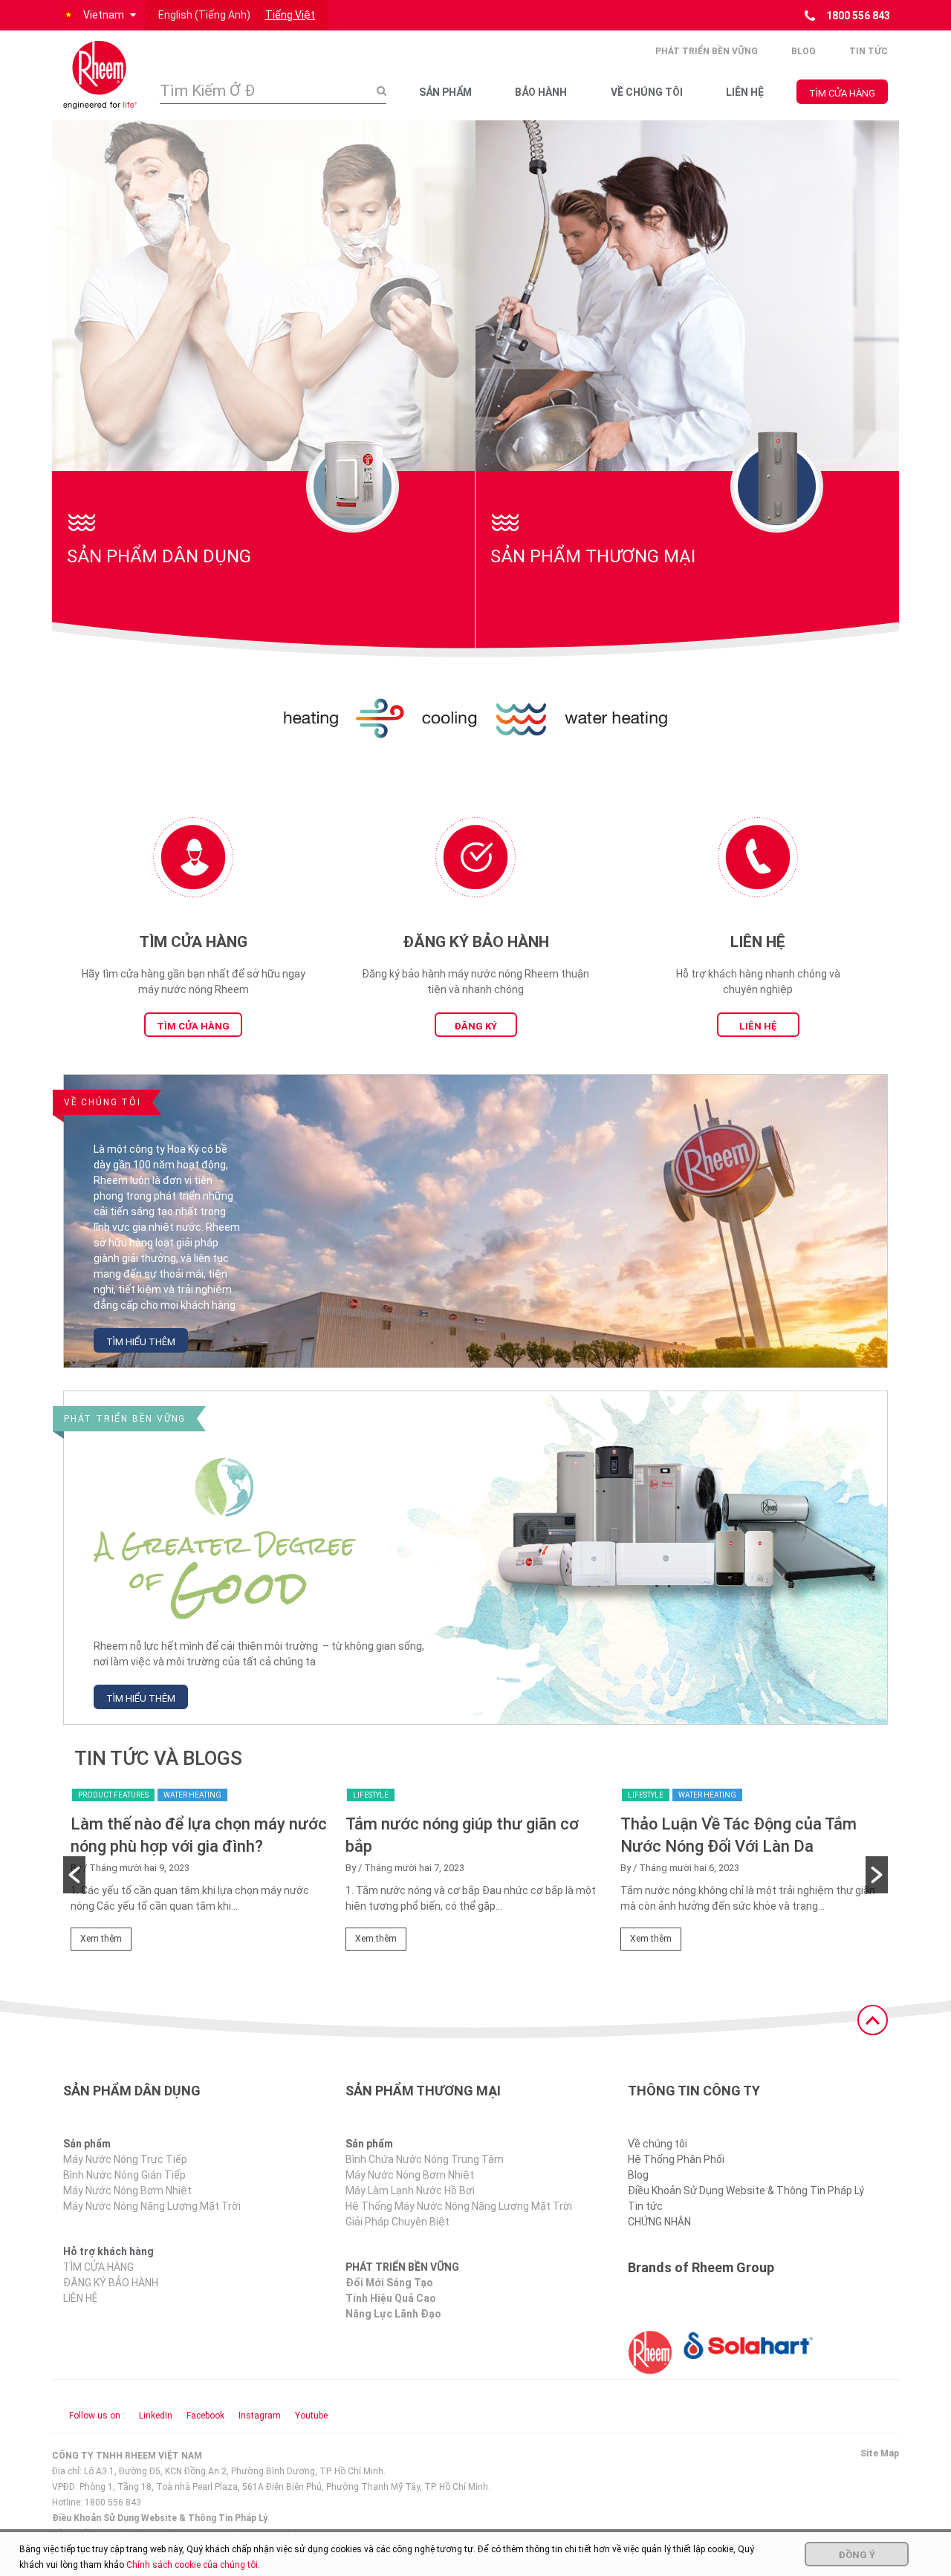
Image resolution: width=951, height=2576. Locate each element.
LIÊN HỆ (745, 92)
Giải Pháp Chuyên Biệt (397, 2222)
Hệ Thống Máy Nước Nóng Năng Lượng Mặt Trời (459, 2206)
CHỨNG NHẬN (659, 2222)
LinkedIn (156, 2416)
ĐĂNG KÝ (475, 1026)
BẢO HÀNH (541, 92)
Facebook (205, 2416)
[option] (201, 1874)
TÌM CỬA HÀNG (842, 93)
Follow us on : (97, 2416)
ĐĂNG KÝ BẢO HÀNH (111, 2283)
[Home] (100, 75)
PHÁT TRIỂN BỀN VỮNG (707, 51)
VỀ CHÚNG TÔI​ (647, 92)
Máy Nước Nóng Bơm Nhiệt (127, 2190)
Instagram (260, 2416)
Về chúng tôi (658, 2144)
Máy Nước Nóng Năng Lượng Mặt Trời (152, 2206)
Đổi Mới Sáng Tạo (389, 2283)
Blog (804, 51)
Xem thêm (101, 1939)
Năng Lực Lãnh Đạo (393, 2314)
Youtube (311, 2416)
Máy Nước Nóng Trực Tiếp (125, 2159)
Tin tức (869, 51)
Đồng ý (857, 2555)
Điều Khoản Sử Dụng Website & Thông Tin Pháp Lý (746, 2190)
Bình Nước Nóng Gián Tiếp (124, 2175)
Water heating (192, 1795)
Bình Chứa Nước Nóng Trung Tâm (425, 2159)
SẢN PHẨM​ (445, 92)
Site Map (880, 2453)
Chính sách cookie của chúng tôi (192, 2565)
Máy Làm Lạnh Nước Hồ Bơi (410, 2190)
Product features (113, 1795)
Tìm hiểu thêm (141, 1342)
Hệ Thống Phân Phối (676, 2159)
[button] (98, 15)
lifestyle (371, 1795)
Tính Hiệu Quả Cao (391, 2298)
